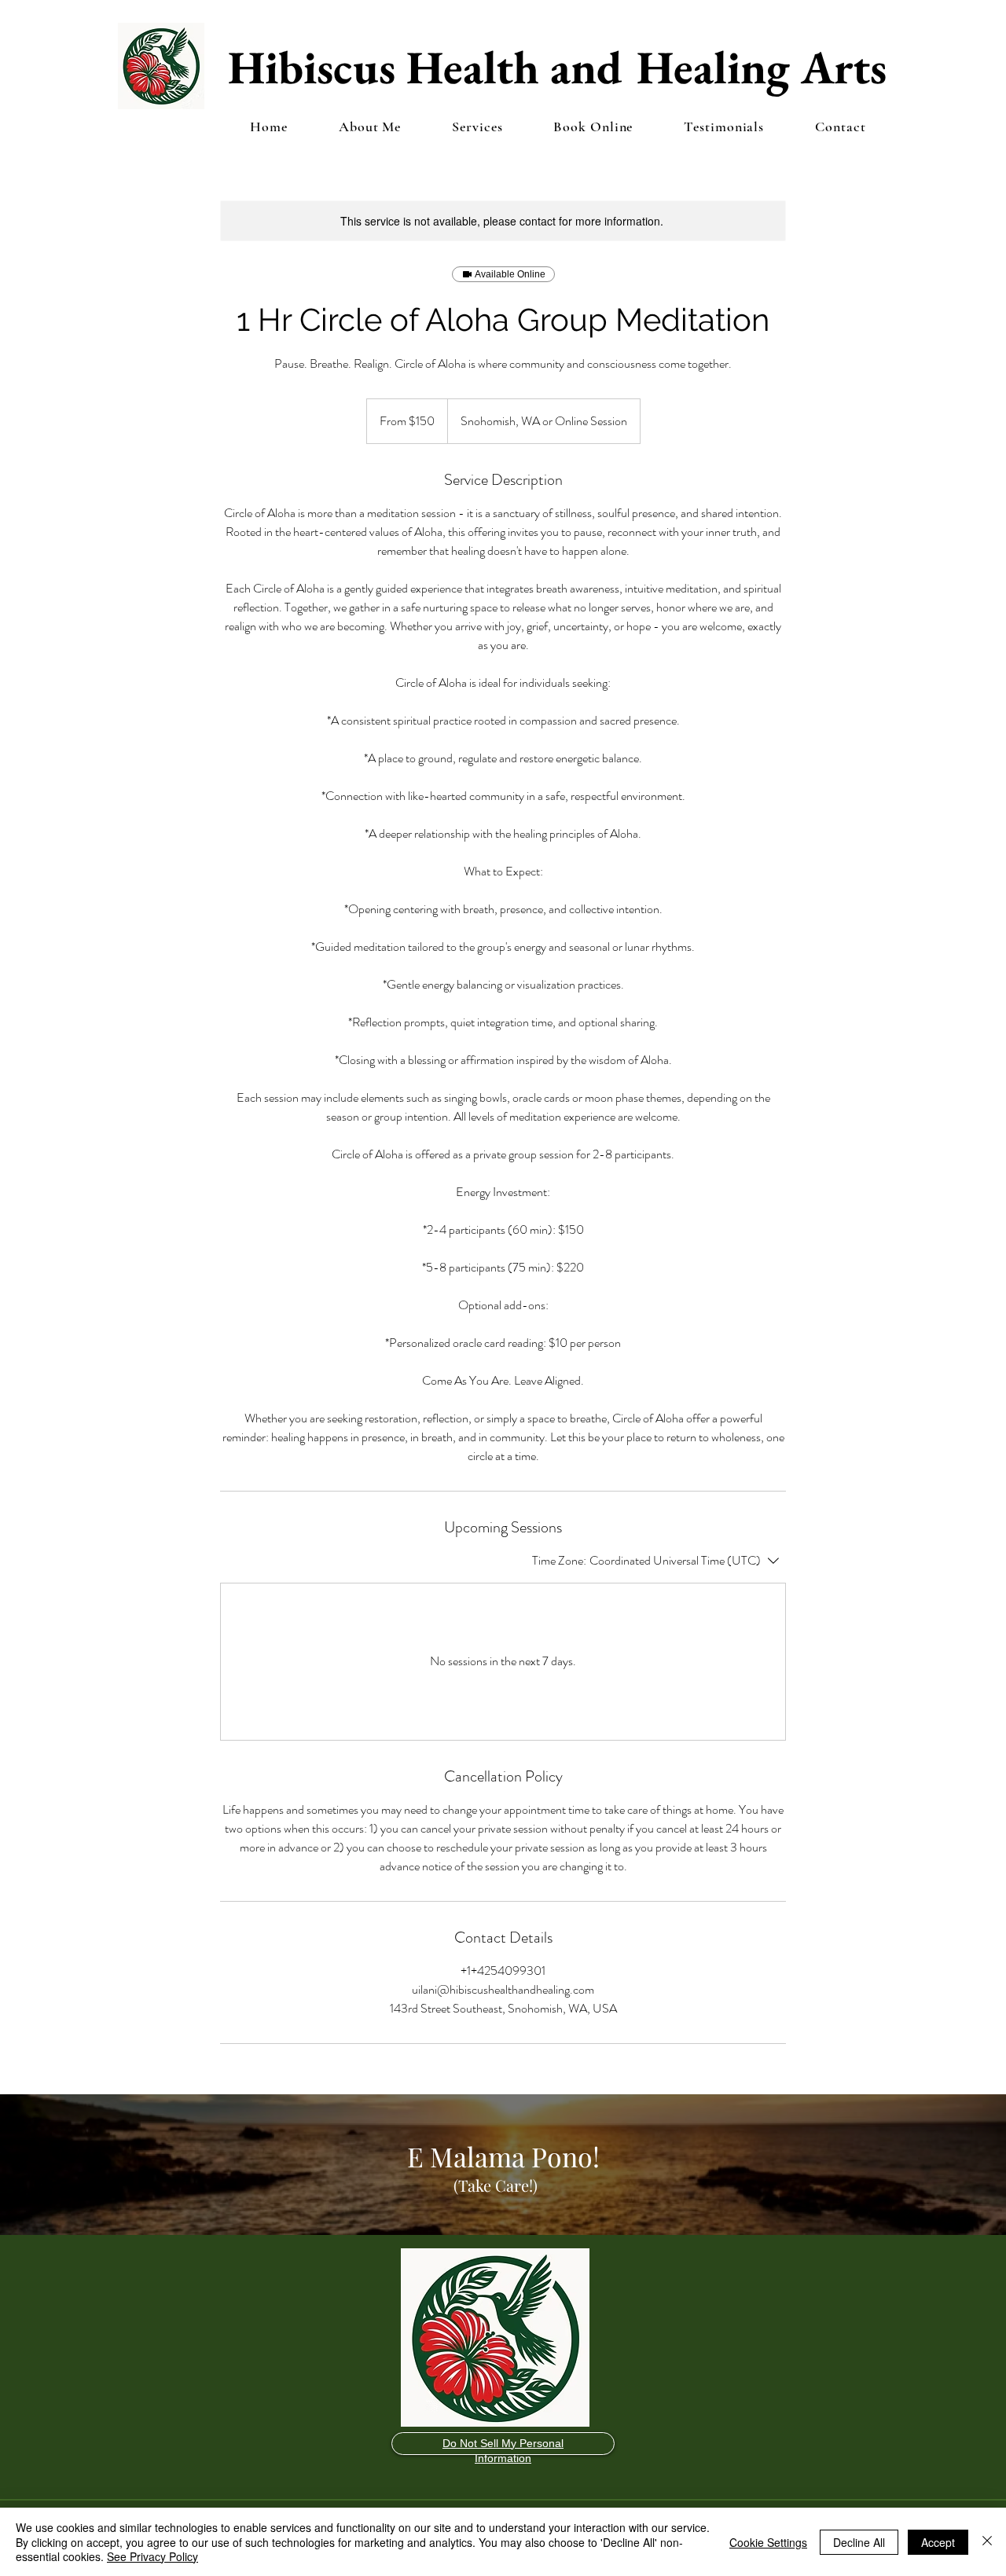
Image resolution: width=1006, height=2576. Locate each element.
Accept (938, 2542)
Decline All (859, 2542)
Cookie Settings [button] (768, 2542)
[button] (477, 127)
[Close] (987, 2542)
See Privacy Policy (152, 2556)
